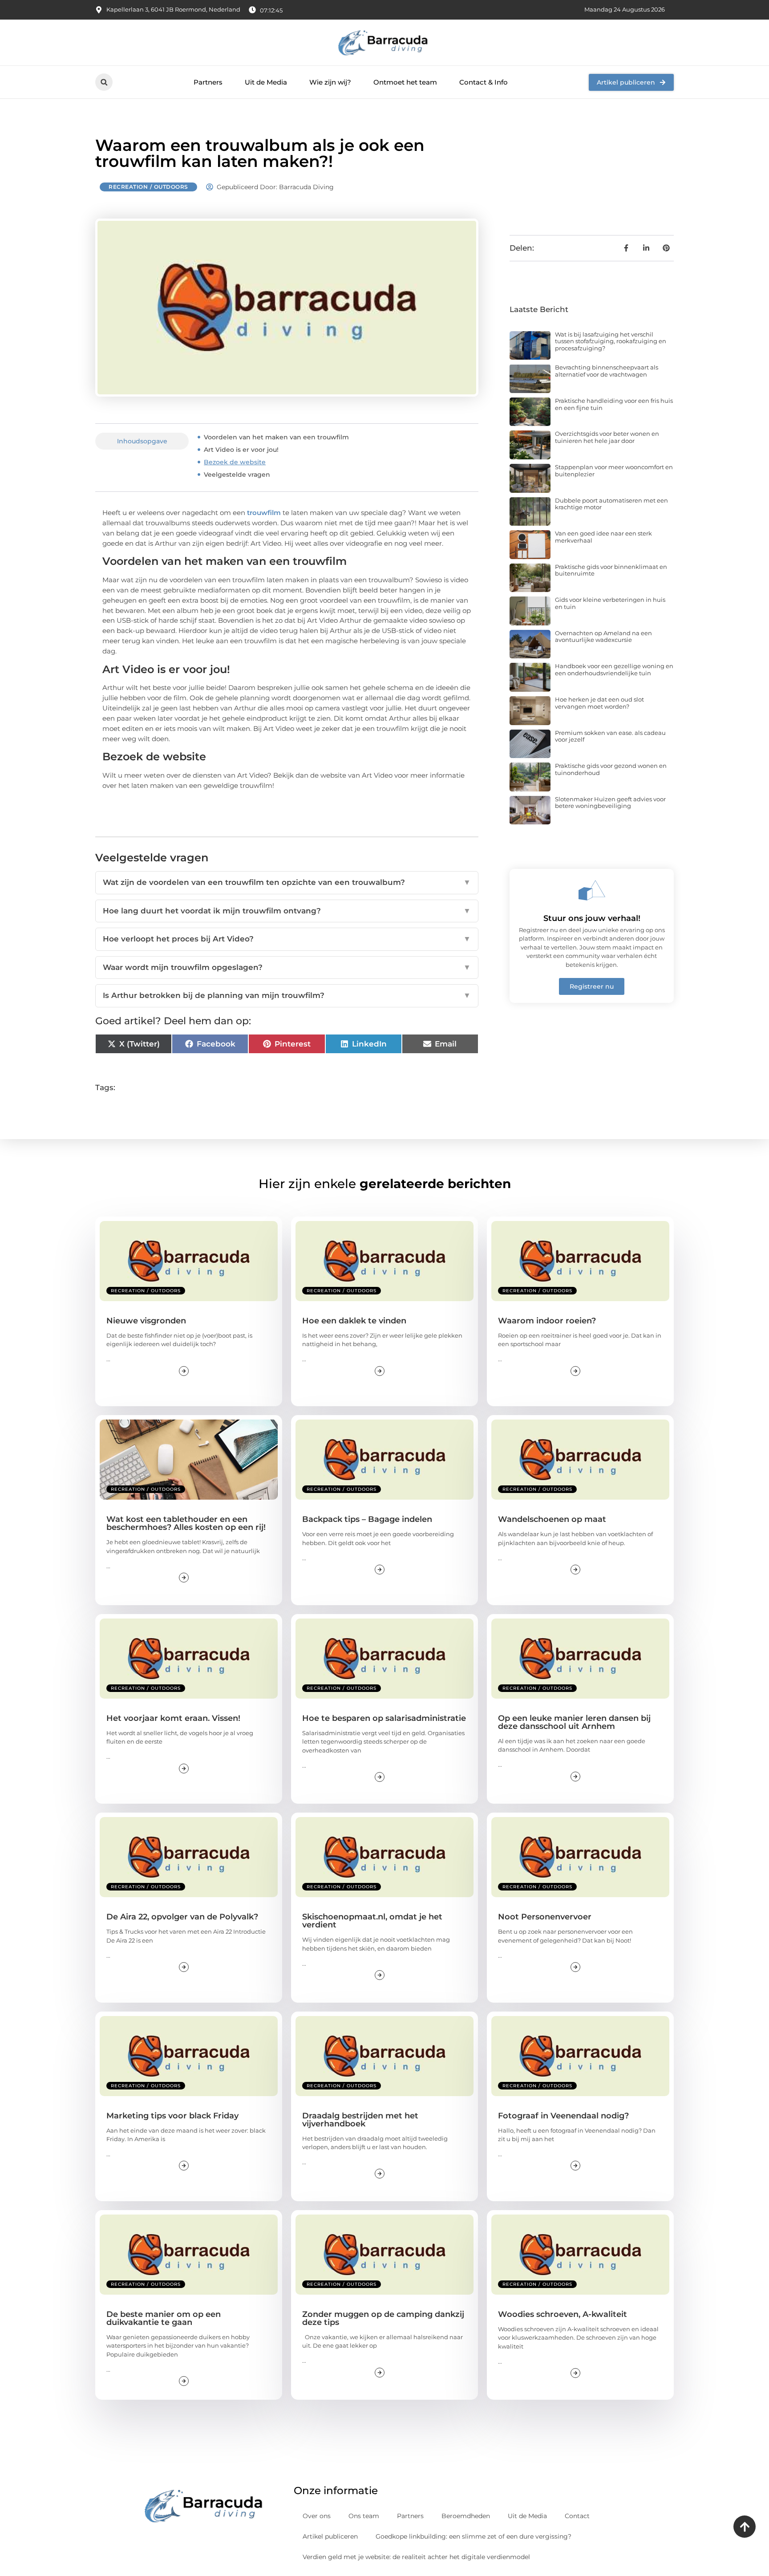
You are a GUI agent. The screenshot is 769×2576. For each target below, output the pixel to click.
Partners (208, 82)
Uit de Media (266, 82)
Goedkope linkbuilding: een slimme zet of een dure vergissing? (474, 2536)
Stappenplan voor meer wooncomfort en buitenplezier (614, 471)
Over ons (317, 2516)
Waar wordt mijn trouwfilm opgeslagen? (287, 967)
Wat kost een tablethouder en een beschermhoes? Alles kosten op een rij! (186, 1523)
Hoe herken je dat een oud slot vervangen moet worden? (599, 703)
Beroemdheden (466, 2516)
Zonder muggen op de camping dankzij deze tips (383, 2318)
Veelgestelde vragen (237, 475)
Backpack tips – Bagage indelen (367, 1519)
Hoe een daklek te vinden (354, 1321)
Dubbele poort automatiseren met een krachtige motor (611, 504)
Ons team (364, 2516)
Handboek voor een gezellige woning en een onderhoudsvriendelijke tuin (614, 669)
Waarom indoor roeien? (547, 1321)
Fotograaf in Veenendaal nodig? (563, 2116)
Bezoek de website (235, 462)
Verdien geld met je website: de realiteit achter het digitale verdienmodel (416, 2557)
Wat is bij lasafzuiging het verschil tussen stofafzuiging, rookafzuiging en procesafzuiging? (611, 341)
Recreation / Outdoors (148, 187)
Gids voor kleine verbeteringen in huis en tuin (610, 603)
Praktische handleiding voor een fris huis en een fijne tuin (614, 404)
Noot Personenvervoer (545, 1917)
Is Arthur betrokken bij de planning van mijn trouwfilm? (287, 995)
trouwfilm (264, 513)
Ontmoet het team (405, 82)
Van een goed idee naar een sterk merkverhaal (603, 537)
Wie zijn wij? (330, 82)
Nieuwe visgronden (146, 1321)
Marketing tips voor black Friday (172, 2116)
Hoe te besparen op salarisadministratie (384, 1718)
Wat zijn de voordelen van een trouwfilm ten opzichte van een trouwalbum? (287, 882)
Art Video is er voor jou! (241, 450)
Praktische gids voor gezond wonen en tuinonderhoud (611, 769)
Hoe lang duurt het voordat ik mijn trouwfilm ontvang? (287, 911)
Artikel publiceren (330, 2536)
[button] (104, 82)
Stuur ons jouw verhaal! (592, 918)
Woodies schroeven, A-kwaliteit (563, 2314)
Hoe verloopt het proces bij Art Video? (287, 939)
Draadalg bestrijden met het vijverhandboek (360, 2120)
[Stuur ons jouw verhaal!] (592, 890)
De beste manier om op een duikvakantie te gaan (164, 2318)
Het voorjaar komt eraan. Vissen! (173, 1718)
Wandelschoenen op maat (552, 1519)
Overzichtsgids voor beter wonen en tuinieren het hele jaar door (607, 437)
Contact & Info (484, 82)
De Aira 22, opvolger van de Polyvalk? (182, 1917)
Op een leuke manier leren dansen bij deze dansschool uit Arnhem (574, 1722)
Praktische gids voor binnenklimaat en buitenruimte (611, 570)
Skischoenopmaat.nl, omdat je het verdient (372, 1921)
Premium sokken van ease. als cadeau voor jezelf (610, 736)
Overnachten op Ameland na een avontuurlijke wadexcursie (603, 637)
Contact (577, 2516)
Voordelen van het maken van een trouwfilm (276, 437)
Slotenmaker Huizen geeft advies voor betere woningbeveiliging (610, 803)
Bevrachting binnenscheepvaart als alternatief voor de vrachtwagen (607, 371)
